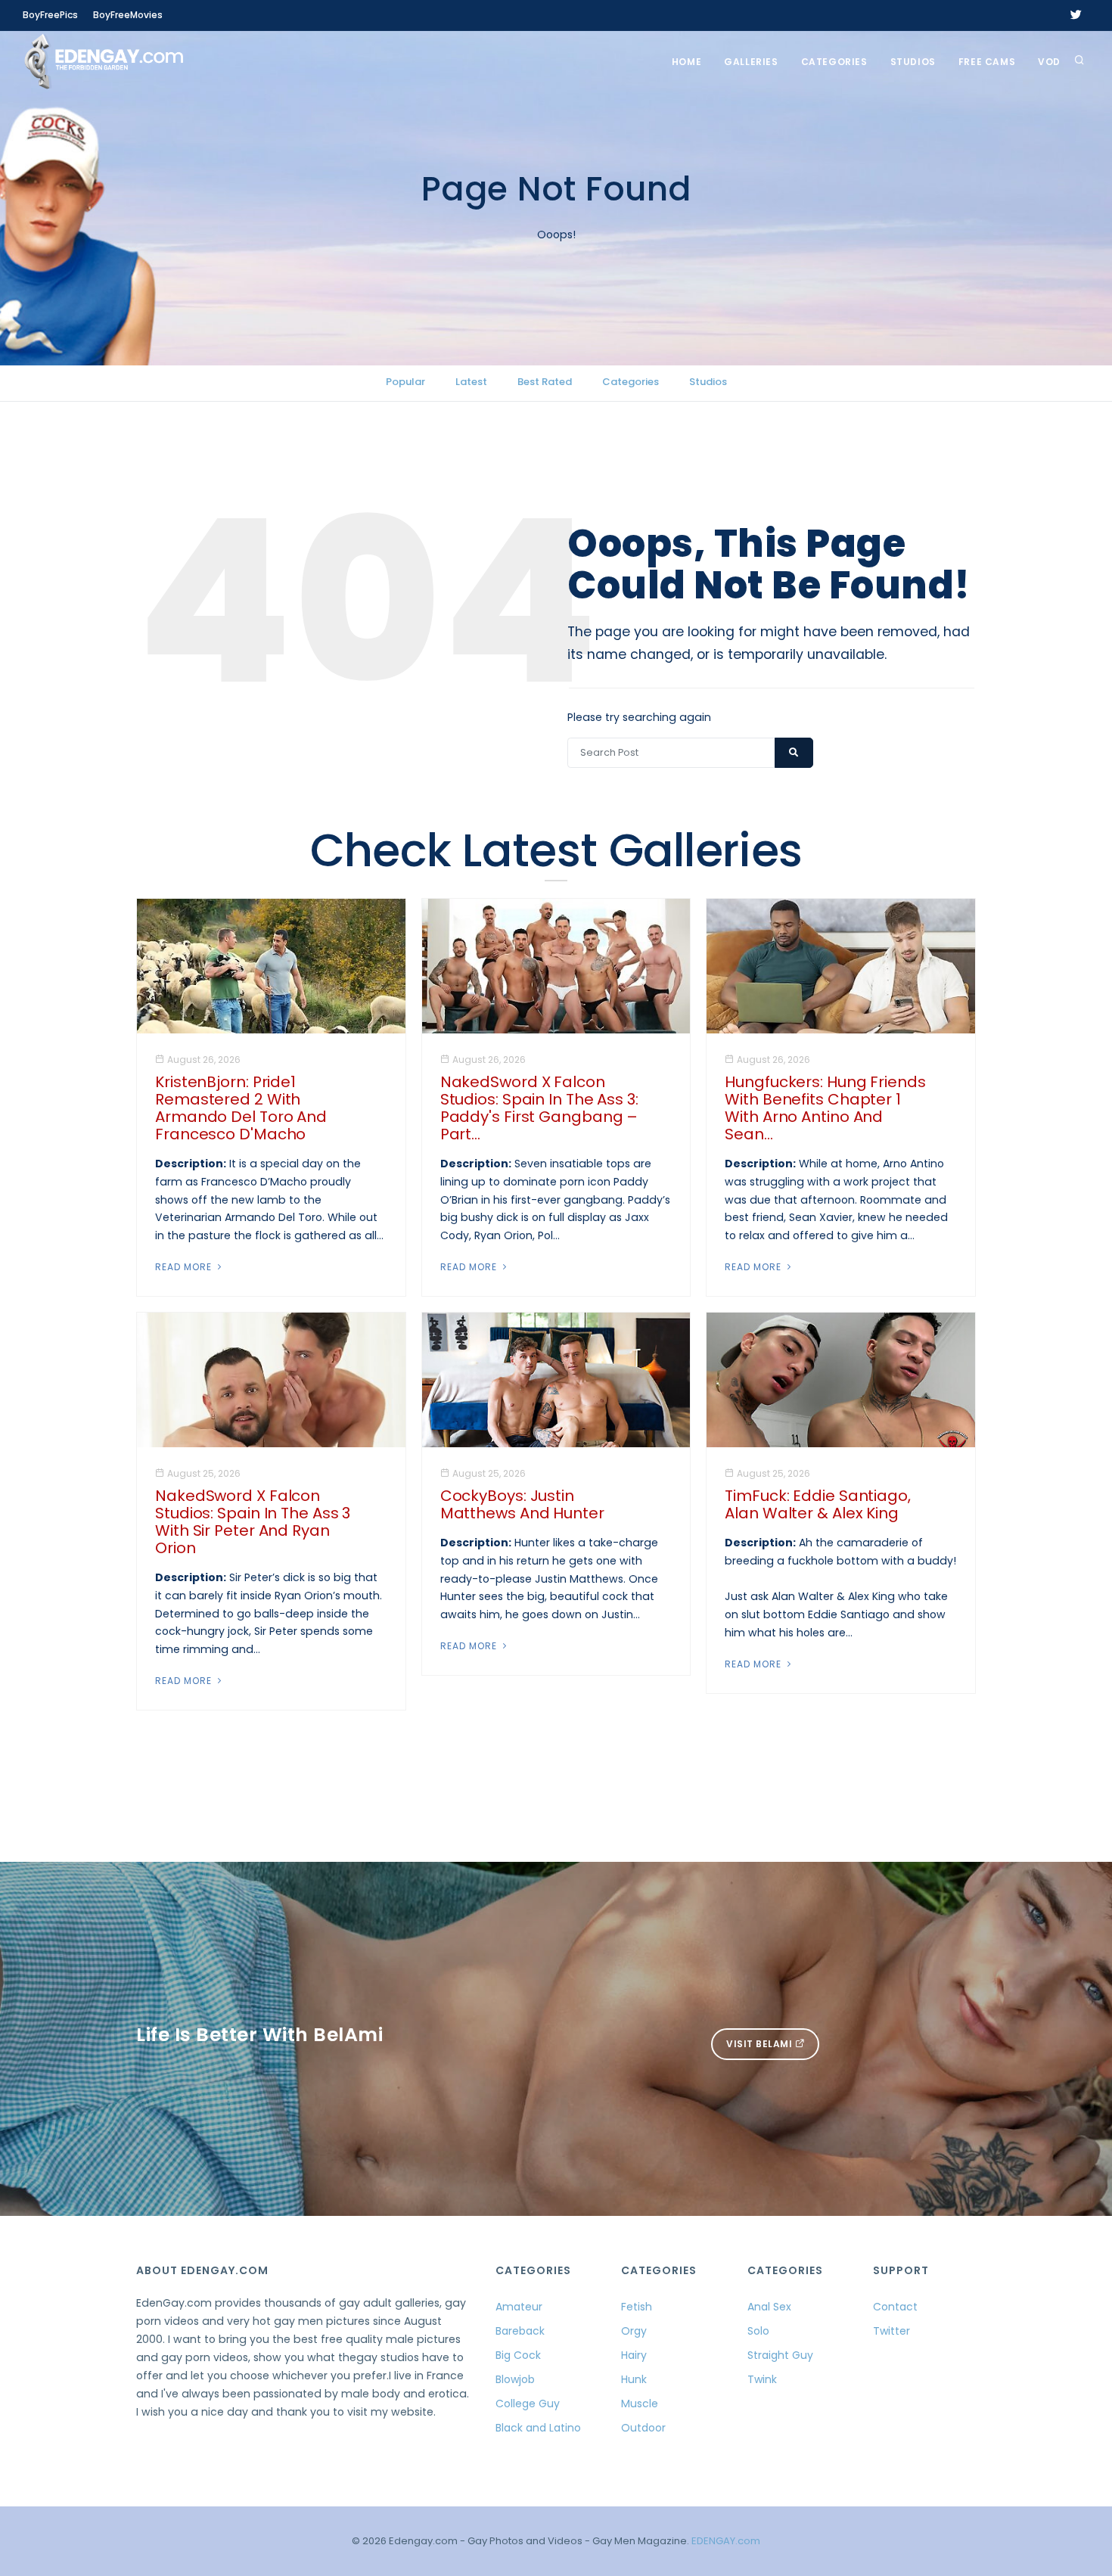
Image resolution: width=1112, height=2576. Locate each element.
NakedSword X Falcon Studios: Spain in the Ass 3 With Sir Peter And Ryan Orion (253, 1522)
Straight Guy (780, 2355)
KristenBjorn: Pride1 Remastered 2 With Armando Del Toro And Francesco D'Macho (241, 1108)
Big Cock (518, 2355)
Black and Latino (538, 2428)
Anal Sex (769, 2307)
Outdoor (643, 2428)
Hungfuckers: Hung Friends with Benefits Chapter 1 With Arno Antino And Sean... (825, 1108)
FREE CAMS (987, 62)
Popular (405, 382)
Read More (185, 1267)
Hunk (634, 2379)
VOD (1049, 62)
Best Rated (545, 382)
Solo (758, 2331)
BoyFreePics (50, 15)
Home (686, 62)
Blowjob (515, 2379)
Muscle (640, 2404)
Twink (762, 2379)
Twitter (891, 2331)
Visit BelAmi (761, 2044)
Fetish (637, 2307)
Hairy (634, 2355)
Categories (834, 62)
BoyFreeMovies (128, 15)
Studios (913, 62)
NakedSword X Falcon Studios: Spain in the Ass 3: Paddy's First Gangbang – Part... (539, 1108)
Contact (895, 2307)
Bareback (520, 2331)
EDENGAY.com (726, 2541)
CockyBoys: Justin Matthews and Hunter (522, 1504)
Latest (471, 382)
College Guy (528, 2404)
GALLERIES (751, 62)
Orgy (634, 2331)
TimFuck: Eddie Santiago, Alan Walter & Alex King (818, 1504)
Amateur (519, 2307)
